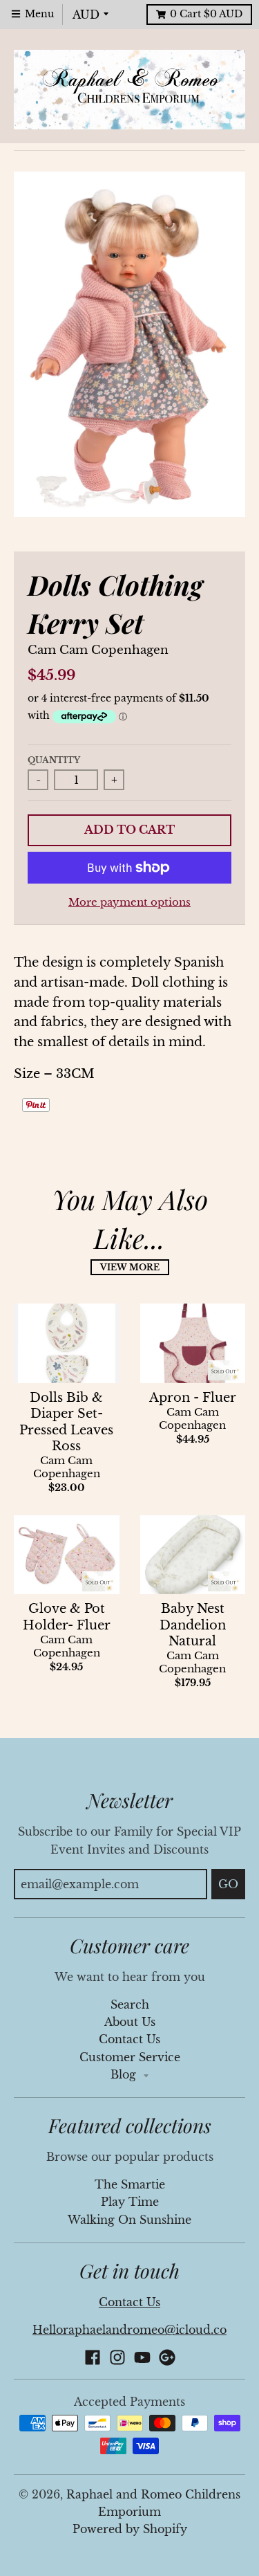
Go (228, 1884)
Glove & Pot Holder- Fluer (67, 1617)
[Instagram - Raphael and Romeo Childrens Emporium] (117, 2357)
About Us (130, 2022)
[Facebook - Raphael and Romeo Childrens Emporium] (93, 2357)
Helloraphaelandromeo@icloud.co (129, 2330)
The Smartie (130, 2185)
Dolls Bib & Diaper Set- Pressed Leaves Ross (66, 1422)
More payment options (129, 902)
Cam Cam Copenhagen (98, 650)
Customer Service (130, 2057)
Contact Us (129, 2039)
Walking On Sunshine (129, 2220)
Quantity (54, 760)
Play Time (130, 2202)
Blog (125, 2075)
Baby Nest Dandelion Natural (193, 1625)
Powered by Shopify (130, 2529)
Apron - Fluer (193, 1398)
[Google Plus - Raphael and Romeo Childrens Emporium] (167, 2357)
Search (130, 2005)
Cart (206, 14)
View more (130, 1267)
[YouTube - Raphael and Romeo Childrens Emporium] (142, 2357)
